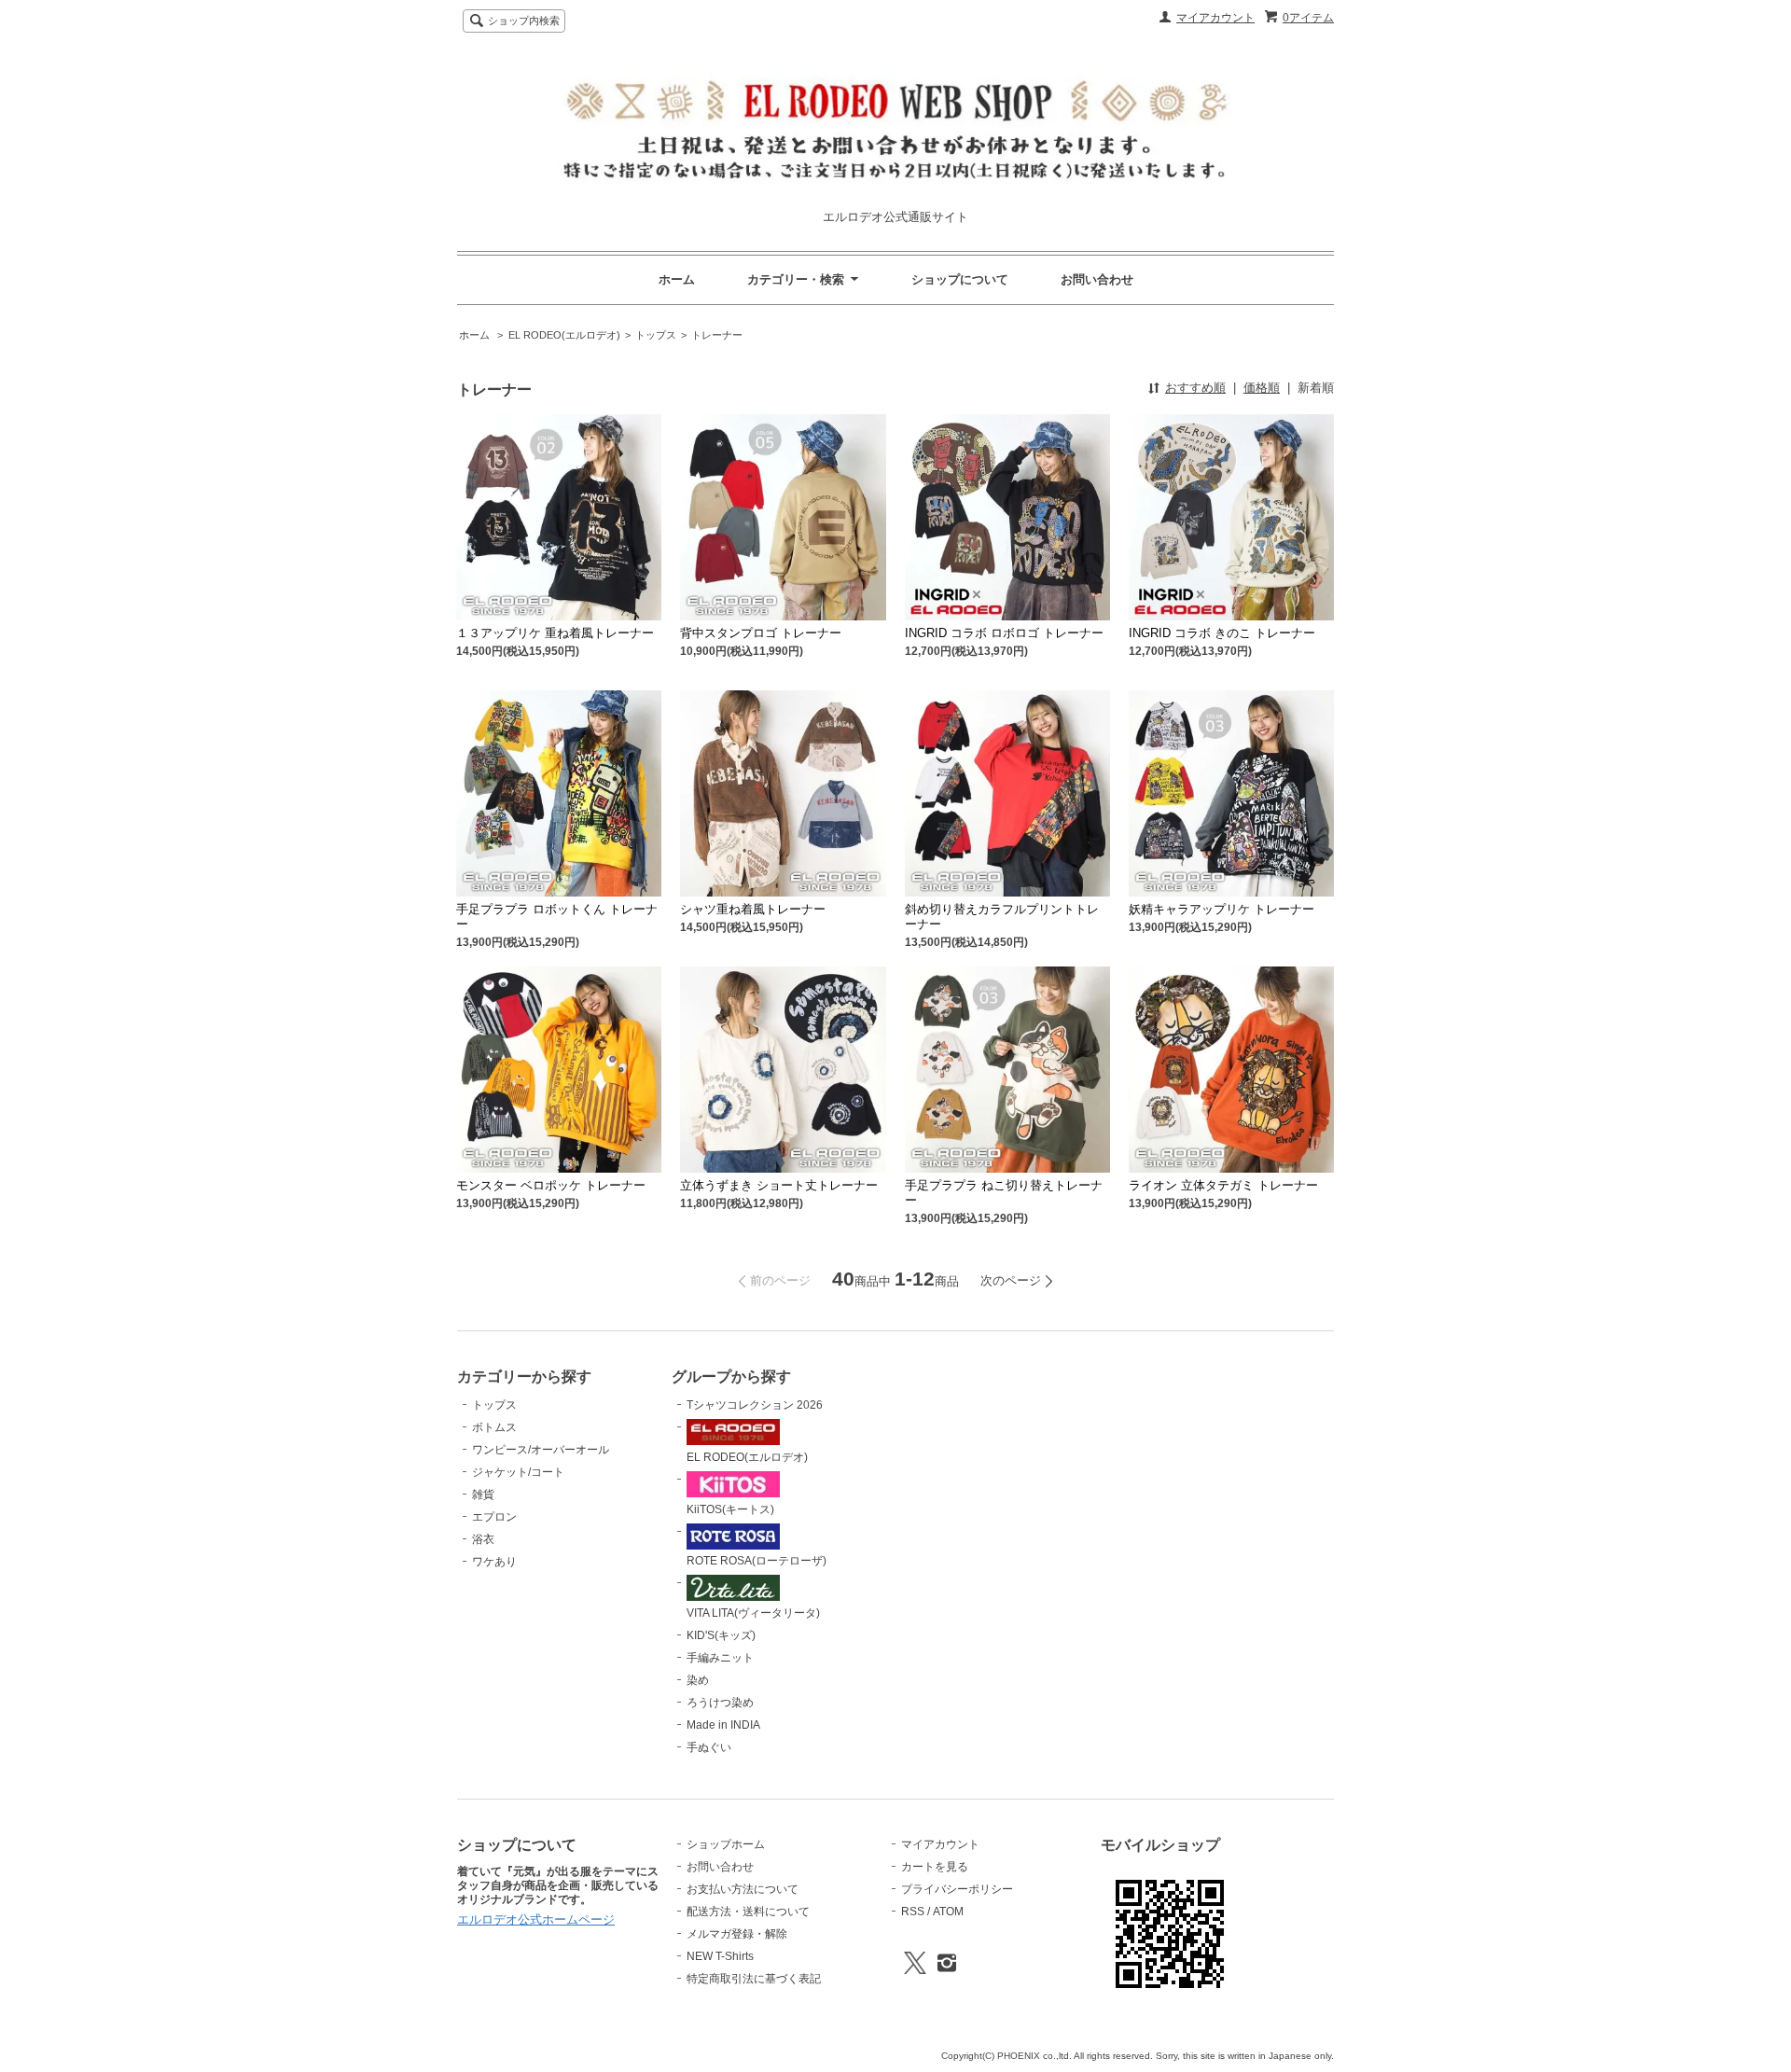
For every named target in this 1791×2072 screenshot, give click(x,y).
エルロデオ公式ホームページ (536, 1919)
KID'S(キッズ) (721, 1635)
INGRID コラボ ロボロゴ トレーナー (1004, 633)
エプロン (494, 1517)
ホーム (677, 279)
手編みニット (720, 1658)
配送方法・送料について (748, 1912)
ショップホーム (726, 1844)
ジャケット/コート (518, 1472)
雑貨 (483, 1495)
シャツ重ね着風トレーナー (753, 909)
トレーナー (717, 335)
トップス (656, 335)
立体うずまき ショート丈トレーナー (779, 1185)
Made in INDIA (723, 1725)
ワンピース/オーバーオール (541, 1450)
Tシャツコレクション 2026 (755, 1405)
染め (698, 1680)
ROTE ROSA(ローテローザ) (757, 1561)
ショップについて (960, 279)
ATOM (948, 1912)
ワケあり (494, 1562)
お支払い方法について (743, 1889)
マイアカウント (1215, 18)
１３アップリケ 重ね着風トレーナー (555, 633)
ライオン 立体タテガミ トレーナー (1223, 1185)
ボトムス (494, 1427)
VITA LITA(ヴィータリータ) (753, 1613)
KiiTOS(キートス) (730, 1509)
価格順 (1262, 388)
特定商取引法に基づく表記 (754, 1979)
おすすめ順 (1195, 388)
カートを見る (935, 1867)
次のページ (1011, 1280)
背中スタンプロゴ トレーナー (761, 633)
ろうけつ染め (720, 1703)
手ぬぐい (709, 1747)
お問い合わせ (1097, 279)
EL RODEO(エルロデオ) (564, 335)
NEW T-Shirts (720, 1956)
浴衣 (483, 1539)
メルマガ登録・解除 (737, 1934)
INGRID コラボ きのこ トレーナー (1222, 633)
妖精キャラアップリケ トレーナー (1222, 909)
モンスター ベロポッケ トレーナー (551, 1185)
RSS (913, 1912)
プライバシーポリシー (957, 1889)
